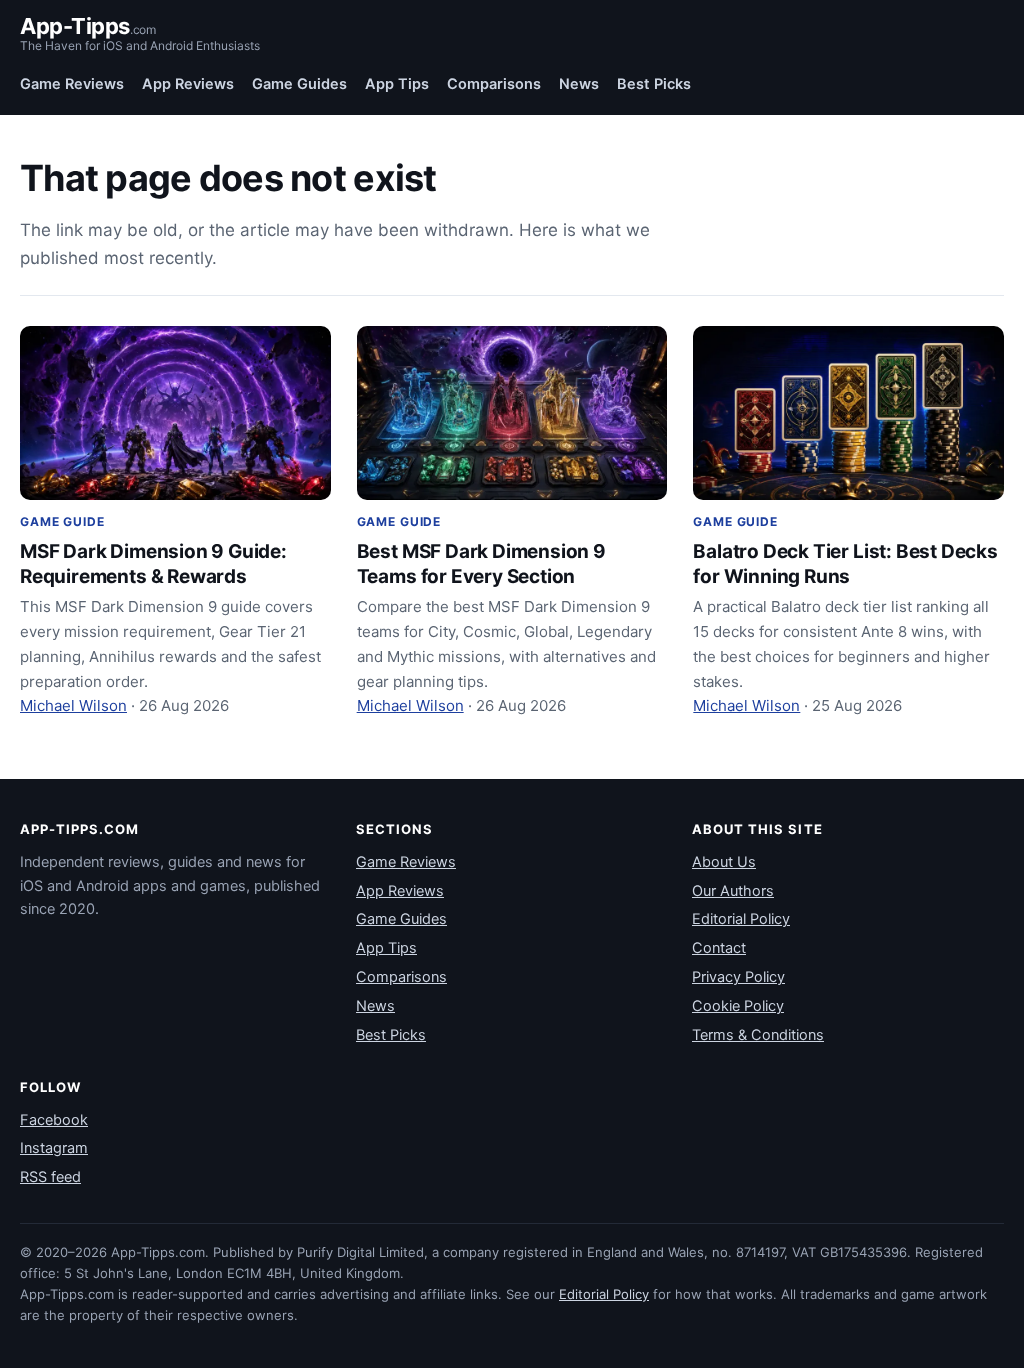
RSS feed (50, 1177)
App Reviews (188, 84)
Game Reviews (72, 84)
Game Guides (299, 84)
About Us (724, 862)
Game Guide (62, 521)
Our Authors (733, 891)
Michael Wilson (73, 705)
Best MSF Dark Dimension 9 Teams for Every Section (481, 564)
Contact (719, 948)
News (579, 84)
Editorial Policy (741, 919)
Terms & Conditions (758, 1035)
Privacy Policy (738, 977)
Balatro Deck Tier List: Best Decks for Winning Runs (845, 564)
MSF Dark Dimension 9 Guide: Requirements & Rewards (153, 564)
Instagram (54, 1148)
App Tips (397, 84)
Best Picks (654, 84)
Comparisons (494, 84)
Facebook (54, 1120)
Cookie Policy (738, 1006)
